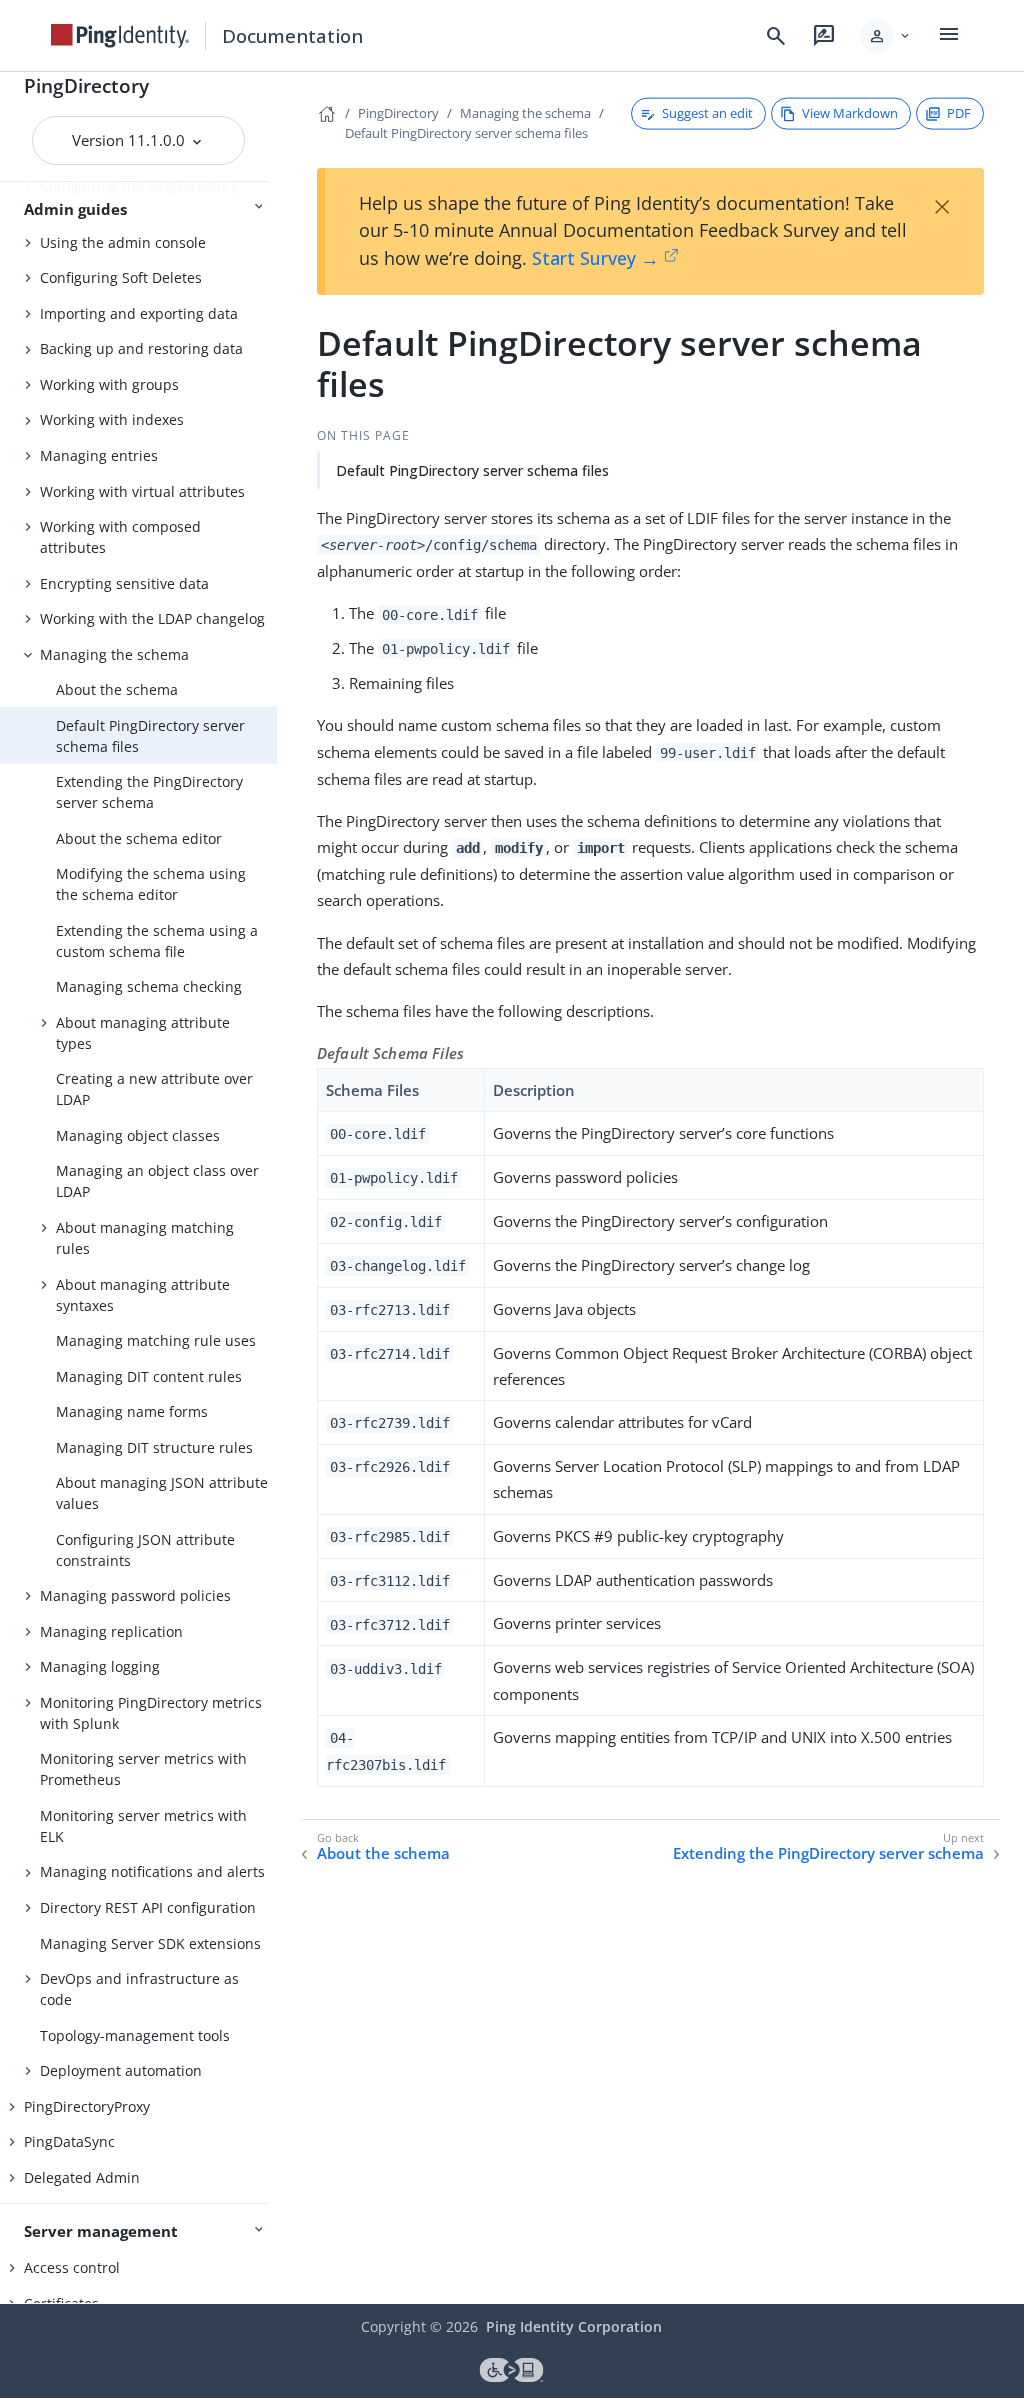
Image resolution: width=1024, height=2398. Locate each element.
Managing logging (100, 1666)
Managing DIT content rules (149, 1376)
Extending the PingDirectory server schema (149, 792)
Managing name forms (132, 1411)
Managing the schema (114, 654)
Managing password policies (135, 1595)
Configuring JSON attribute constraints (145, 1550)
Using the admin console (123, 242)
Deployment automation (121, 2070)
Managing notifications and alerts (152, 1871)
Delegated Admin (82, 2177)
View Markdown (850, 113)
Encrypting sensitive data (124, 583)
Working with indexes (112, 419)
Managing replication (111, 1631)
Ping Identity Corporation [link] (574, 2326)
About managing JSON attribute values (162, 1493)
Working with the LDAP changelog (152, 618)
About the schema (117, 689)
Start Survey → (595, 258)
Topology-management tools (135, 2035)
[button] (886, 36)
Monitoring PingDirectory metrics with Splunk (151, 1713)
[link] (120, 36)
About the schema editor (139, 838)
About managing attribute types (143, 1033)
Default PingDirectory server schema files (150, 736)
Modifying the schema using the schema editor (151, 884)
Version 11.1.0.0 (130, 140)
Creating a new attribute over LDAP (154, 1089)
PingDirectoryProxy (87, 2106)
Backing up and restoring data (141, 348)
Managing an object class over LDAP (157, 1181)
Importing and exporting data (139, 313)
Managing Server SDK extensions (150, 1943)
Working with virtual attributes (142, 491)
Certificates (61, 2303)
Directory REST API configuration (148, 1907)
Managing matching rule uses (156, 1340)
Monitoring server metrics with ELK (143, 1826)
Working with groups (109, 384)
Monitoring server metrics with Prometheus (143, 1769)
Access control (72, 2267)
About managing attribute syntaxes (143, 1295)
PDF (959, 113)
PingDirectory (86, 85)
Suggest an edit (707, 113)
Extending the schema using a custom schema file (157, 941)
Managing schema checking (149, 986)
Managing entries (99, 455)
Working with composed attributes (120, 537)
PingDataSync (69, 2141)
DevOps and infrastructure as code (139, 1989)
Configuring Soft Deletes (121, 277)
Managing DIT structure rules (154, 1447)
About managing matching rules (145, 1238)
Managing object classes (138, 1135)
